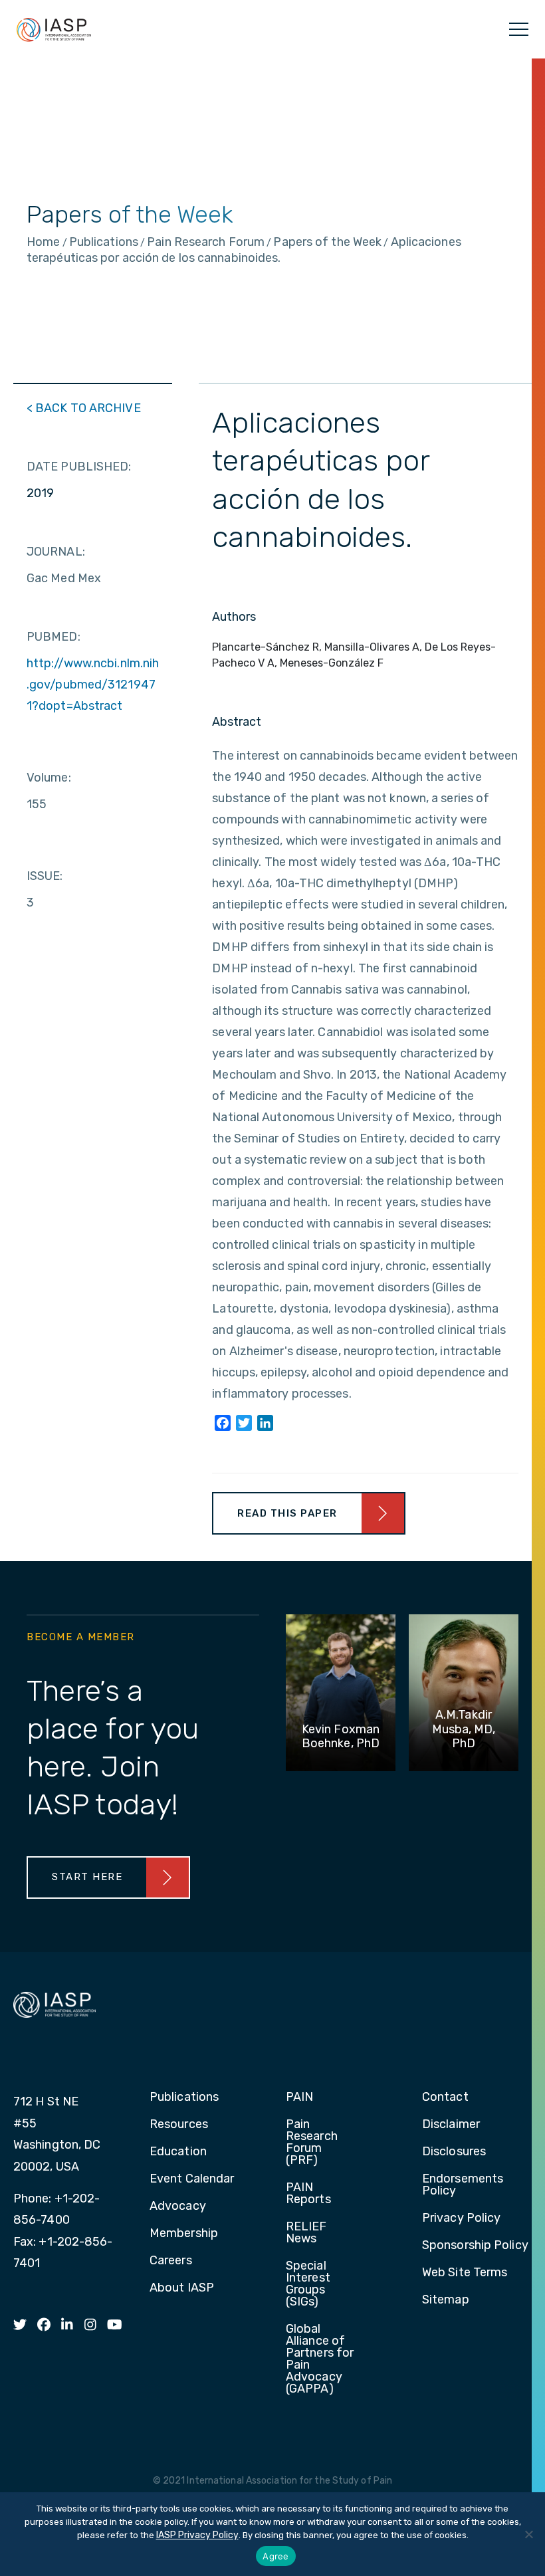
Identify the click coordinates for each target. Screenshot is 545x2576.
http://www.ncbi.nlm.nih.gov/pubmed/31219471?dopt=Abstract (93, 685)
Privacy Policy (461, 2218)
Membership (184, 2234)
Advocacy (178, 2206)
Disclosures (454, 2152)
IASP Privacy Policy (197, 2535)
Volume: (49, 778)
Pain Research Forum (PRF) (312, 2143)
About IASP (182, 2288)
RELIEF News (306, 2233)
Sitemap (446, 2300)
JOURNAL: (56, 552)
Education (178, 2152)
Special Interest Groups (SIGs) (308, 2284)
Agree (275, 2556)
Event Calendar (192, 2179)
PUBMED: (54, 637)
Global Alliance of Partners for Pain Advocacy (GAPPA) (320, 2359)
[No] (528, 2534)
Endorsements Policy (463, 2185)
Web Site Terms (465, 2273)
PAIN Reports (308, 2194)
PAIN (299, 2097)
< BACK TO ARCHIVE (84, 408)
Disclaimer (451, 2125)
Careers (171, 2261)
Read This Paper (287, 1513)
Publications (184, 2097)
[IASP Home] (54, 29)
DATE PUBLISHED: (79, 467)
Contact (445, 2097)
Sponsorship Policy (475, 2246)
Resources (179, 2125)
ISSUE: (45, 876)
